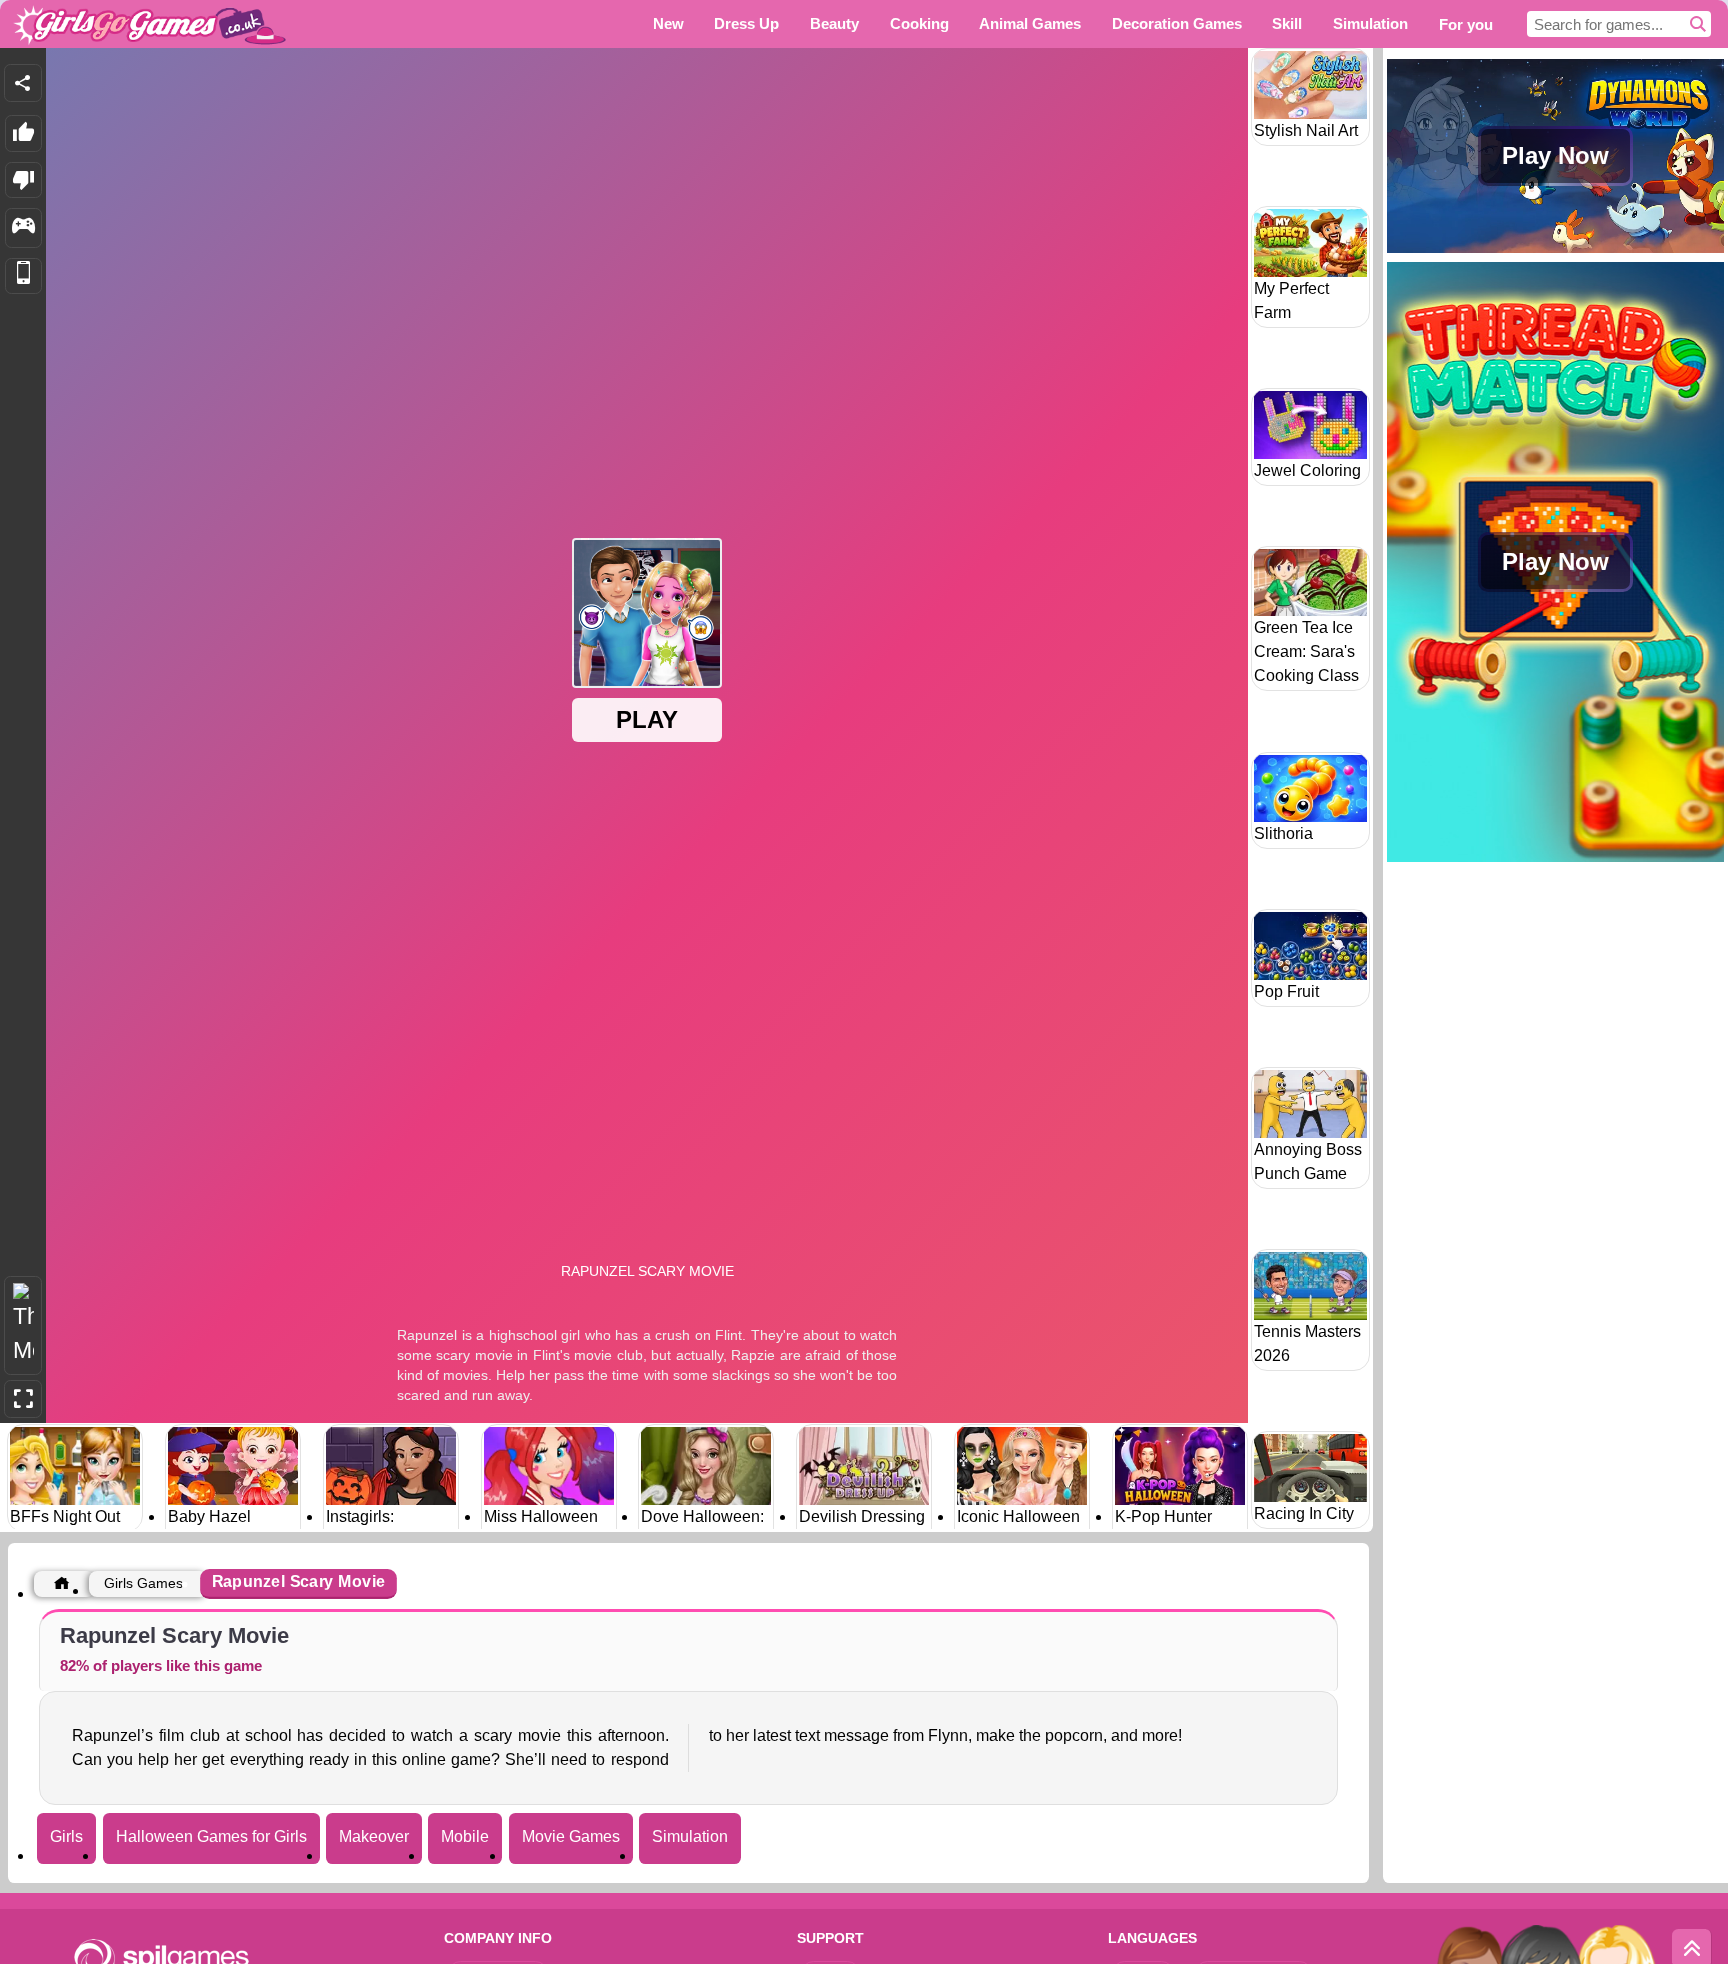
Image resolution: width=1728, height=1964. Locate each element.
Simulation (690, 1836)
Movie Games (571, 1836)
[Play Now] (1555, 250)
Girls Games (143, 1583)
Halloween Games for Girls (211, 1836)
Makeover (374, 1836)
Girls (66, 1836)
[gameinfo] (23, 228)
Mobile (465, 1836)
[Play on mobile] (23, 276)
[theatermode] (23, 1325)
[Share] (23, 83)
